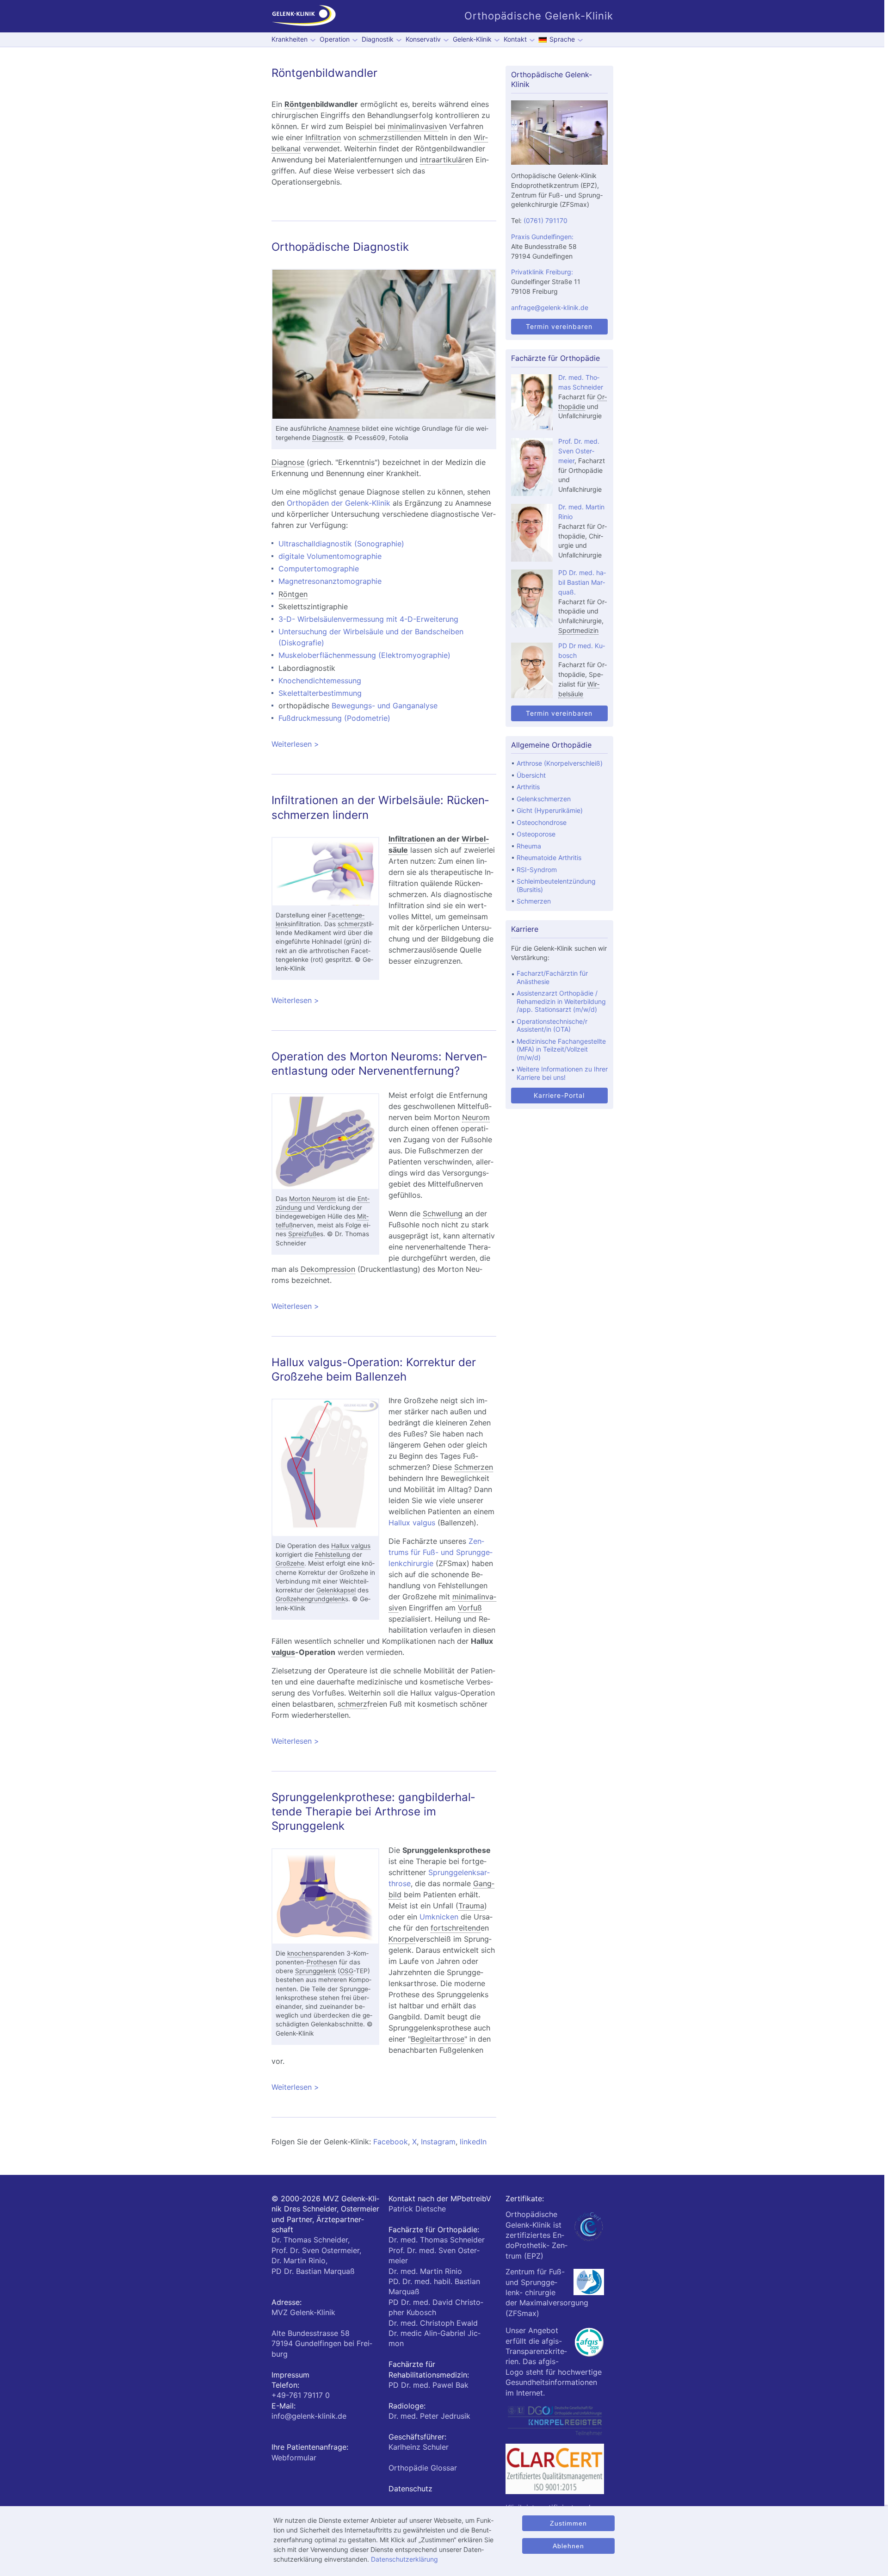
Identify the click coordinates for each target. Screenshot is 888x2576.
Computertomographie (319, 569)
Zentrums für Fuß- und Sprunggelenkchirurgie (441, 1552)
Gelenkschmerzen (544, 799)
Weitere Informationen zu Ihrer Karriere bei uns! (562, 1073)
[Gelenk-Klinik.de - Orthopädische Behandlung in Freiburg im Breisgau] (304, 16)
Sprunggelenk (315, 1971)
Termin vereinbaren (559, 326)
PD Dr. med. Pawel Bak (429, 2385)
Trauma (471, 1906)
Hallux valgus (351, 1546)
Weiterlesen (346, 744)
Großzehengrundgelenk (310, 1599)
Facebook (391, 2142)
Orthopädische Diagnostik (340, 247)
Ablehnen (568, 2546)
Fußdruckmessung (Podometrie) (334, 718)
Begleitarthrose (438, 2039)
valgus (283, 1652)
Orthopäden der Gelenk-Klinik (339, 503)
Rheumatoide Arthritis (549, 858)
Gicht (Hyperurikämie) (550, 810)
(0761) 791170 (546, 220)
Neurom (476, 1117)
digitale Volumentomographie (330, 556)
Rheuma (529, 846)
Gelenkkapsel (336, 1590)
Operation (335, 39)
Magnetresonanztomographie (330, 581)
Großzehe (290, 1563)
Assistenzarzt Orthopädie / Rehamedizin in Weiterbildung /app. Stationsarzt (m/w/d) (561, 1001)
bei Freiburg (322, 2344)
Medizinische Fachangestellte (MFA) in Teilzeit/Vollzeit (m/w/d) (561, 1049)
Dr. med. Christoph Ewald (433, 2323)
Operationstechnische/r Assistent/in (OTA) (552, 1025)
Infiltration (323, 137)
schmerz (373, 137)
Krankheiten (290, 39)
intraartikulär (442, 160)
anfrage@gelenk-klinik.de (550, 307)
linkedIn (473, 2142)
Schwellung (443, 1214)
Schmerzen (474, 1467)
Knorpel (402, 1939)
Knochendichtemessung (320, 681)
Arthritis (528, 787)
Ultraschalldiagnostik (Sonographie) (341, 544)
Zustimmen (568, 2523)
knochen (300, 1953)
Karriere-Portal (559, 1095)
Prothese (320, 1962)
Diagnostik (378, 39)
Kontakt (515, 39)
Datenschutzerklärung (404, 2559)
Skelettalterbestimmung (320, 693)
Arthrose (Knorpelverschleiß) (560, 763)
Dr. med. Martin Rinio (425, 2271)
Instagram (438, 2142)
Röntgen (300, 104)
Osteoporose (536, 834)
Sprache (562, 39)
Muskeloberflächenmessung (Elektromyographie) (364, 655)
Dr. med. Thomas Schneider (437, 2240)
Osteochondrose (542, 822)
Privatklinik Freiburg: (542, 272)
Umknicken (439, 1917)
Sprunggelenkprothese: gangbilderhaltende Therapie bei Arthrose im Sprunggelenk (373, 1811)
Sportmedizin (578, 630)
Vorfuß (470, 1608)
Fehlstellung (333, 1554)
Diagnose (288, 462)
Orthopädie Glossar (423, 2468)
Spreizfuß (302, 1234)
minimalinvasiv (413, 126)
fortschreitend (456, 1928)
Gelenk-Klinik (472, 39)
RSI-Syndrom (537, 870)
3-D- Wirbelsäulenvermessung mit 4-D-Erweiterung (368, 619)
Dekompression (328, 1269)
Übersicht (531, 775)
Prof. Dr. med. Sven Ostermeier (579, 451)
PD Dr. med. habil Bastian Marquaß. (582, 582)
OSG (347, 1971)
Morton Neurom (312, 1199)
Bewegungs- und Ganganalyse (385, 706)
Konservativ (423, 39)
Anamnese (344, 428)
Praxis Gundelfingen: (542, 237)
